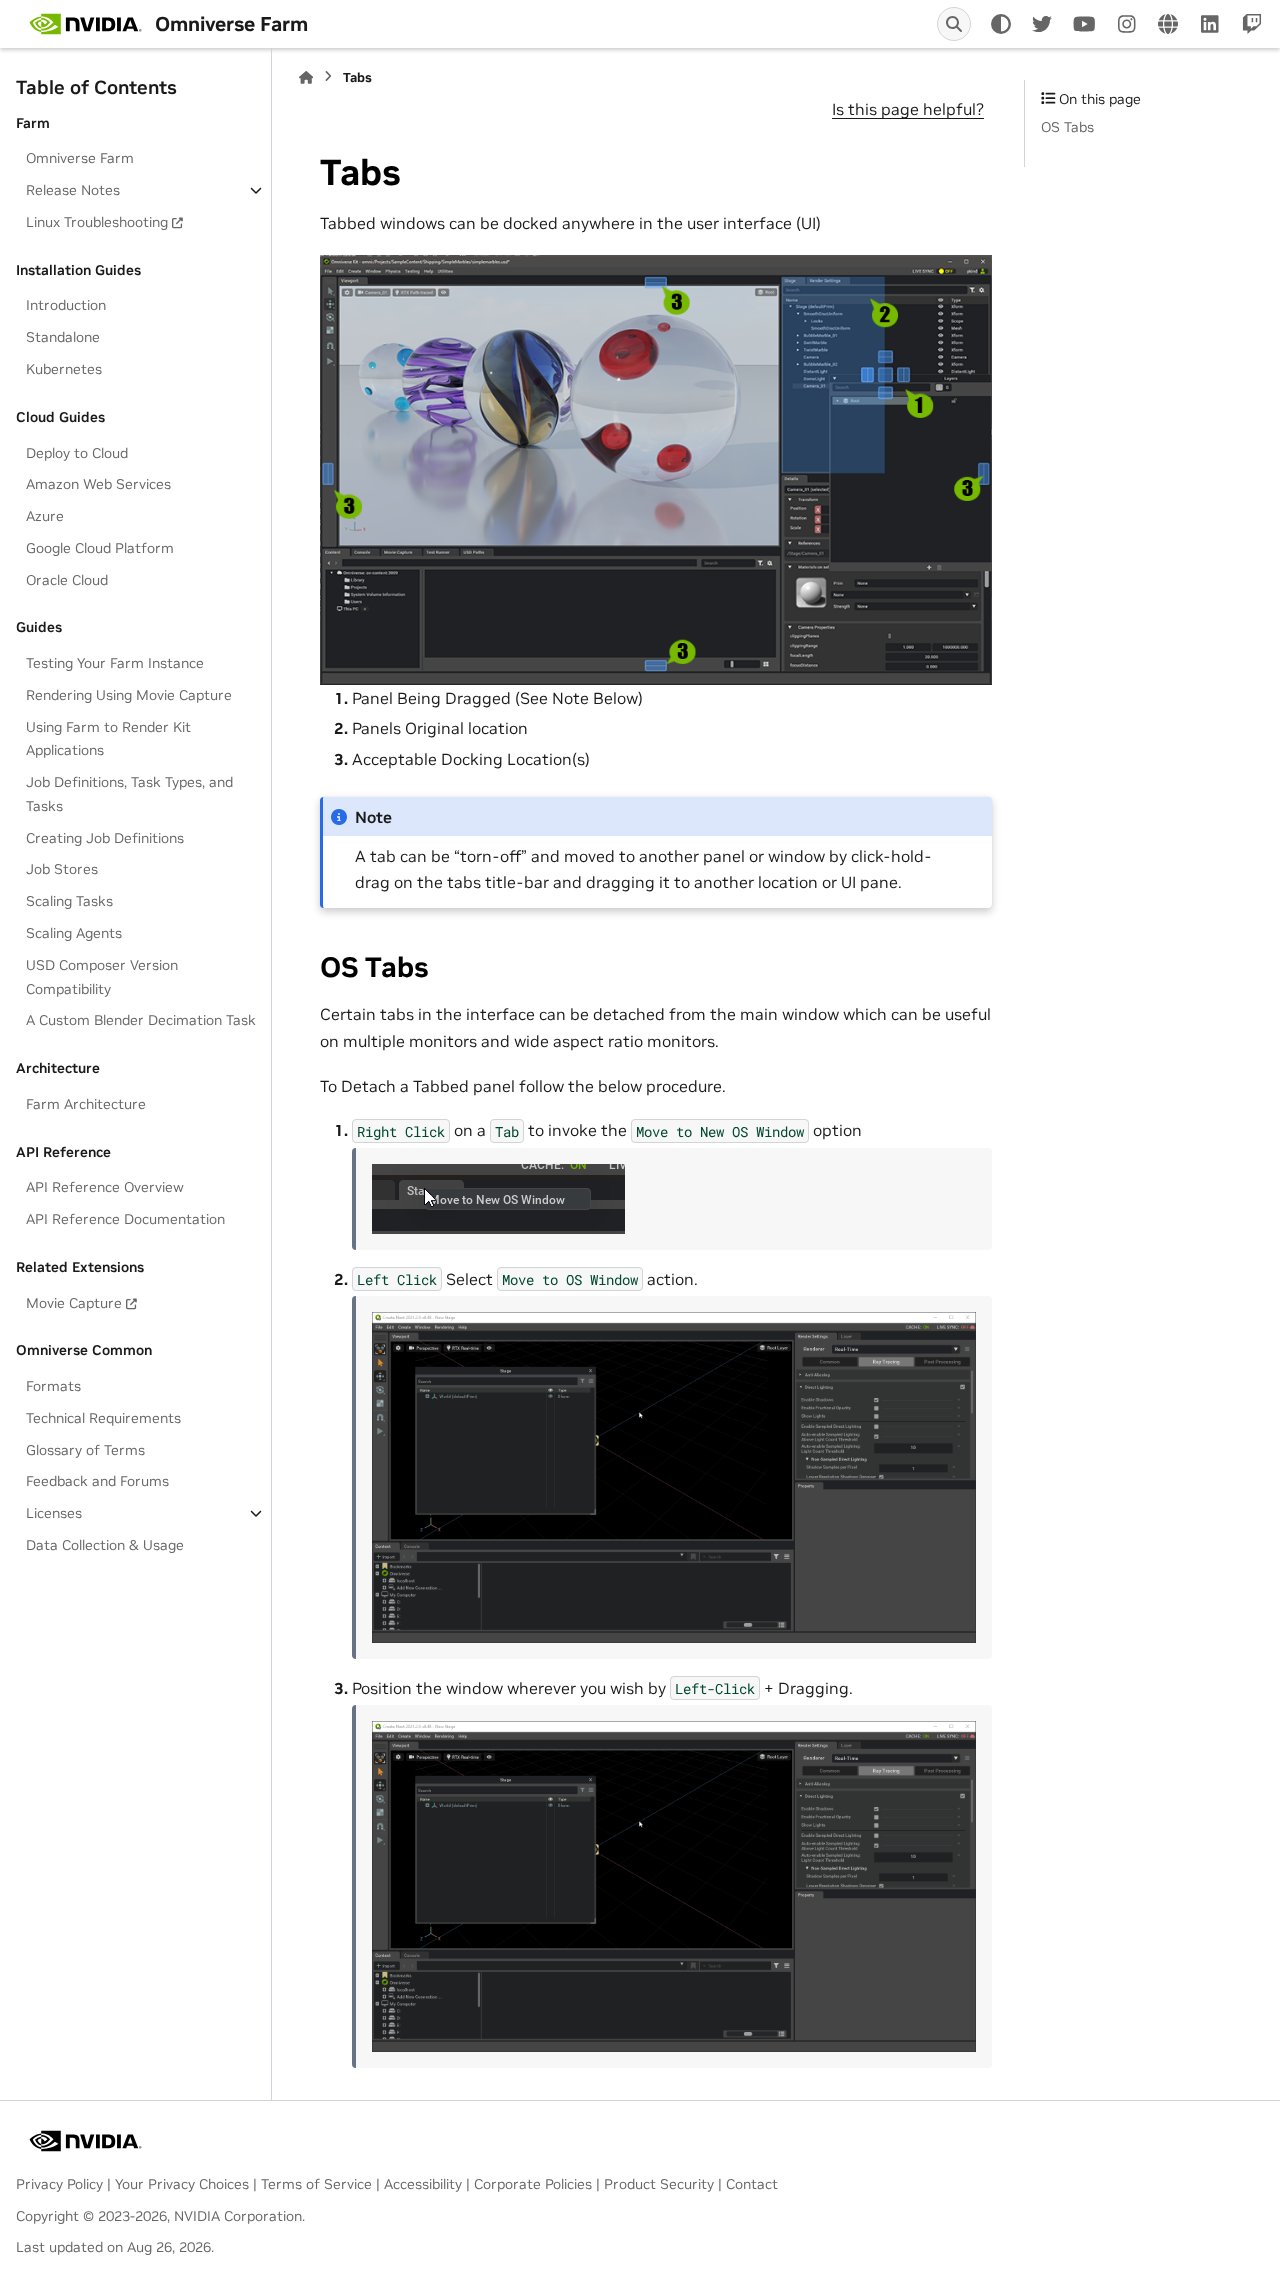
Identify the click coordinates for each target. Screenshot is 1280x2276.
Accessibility (423, 2184)
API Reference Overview (105, 1187)
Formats (53, 1386)
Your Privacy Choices (182, 2184)
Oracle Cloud (67, 580)
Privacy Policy (59, 2184)
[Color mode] (1001, 24)
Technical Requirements (103, 1418)
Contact (752, 2184)
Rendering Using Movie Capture (129, 695)
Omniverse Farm (80, 158)
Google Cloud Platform (100, 548)
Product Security (659, 2184)
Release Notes (73, 190)
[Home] (306, 77)
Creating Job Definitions (105, 838)
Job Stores (62, 870)
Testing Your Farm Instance (115, 663)
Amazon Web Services (98, 484)
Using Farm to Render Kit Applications (108, 739)
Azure (45, 516)
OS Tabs (1067, 127)
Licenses (54, 1513)
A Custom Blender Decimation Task (141, 1020)
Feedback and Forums (97, 1482)
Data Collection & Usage (105, 1545)
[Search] (954, 24)
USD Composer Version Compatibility (102, 977)
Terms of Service (316, 2184)
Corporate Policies (533, 2184)
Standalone (63, 337)
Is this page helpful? (908, 109)
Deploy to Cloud (77, 453)
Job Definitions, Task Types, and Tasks (129, 794)
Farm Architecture (86, 1104)
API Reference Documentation (125, 1219)
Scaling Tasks (69, 901)
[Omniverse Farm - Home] (85, 24)
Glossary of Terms (85, 1450)
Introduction (66, 306)
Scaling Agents (74, 933)
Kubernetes (64, 369)
